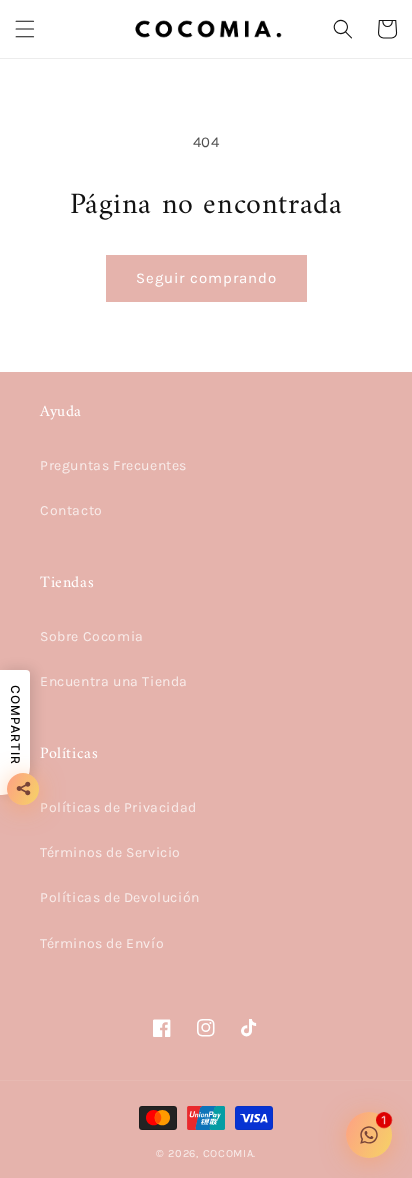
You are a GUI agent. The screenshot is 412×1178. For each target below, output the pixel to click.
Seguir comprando (206, 278)
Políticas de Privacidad (118, 807)
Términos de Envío (102, 943)
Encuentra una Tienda (114, 681)
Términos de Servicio (110, 852)
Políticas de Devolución (120, 897)
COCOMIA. (230, 1153)
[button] (25, 29)
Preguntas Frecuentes (113, 465)
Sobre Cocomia (92, 636)
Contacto (71, 510)
